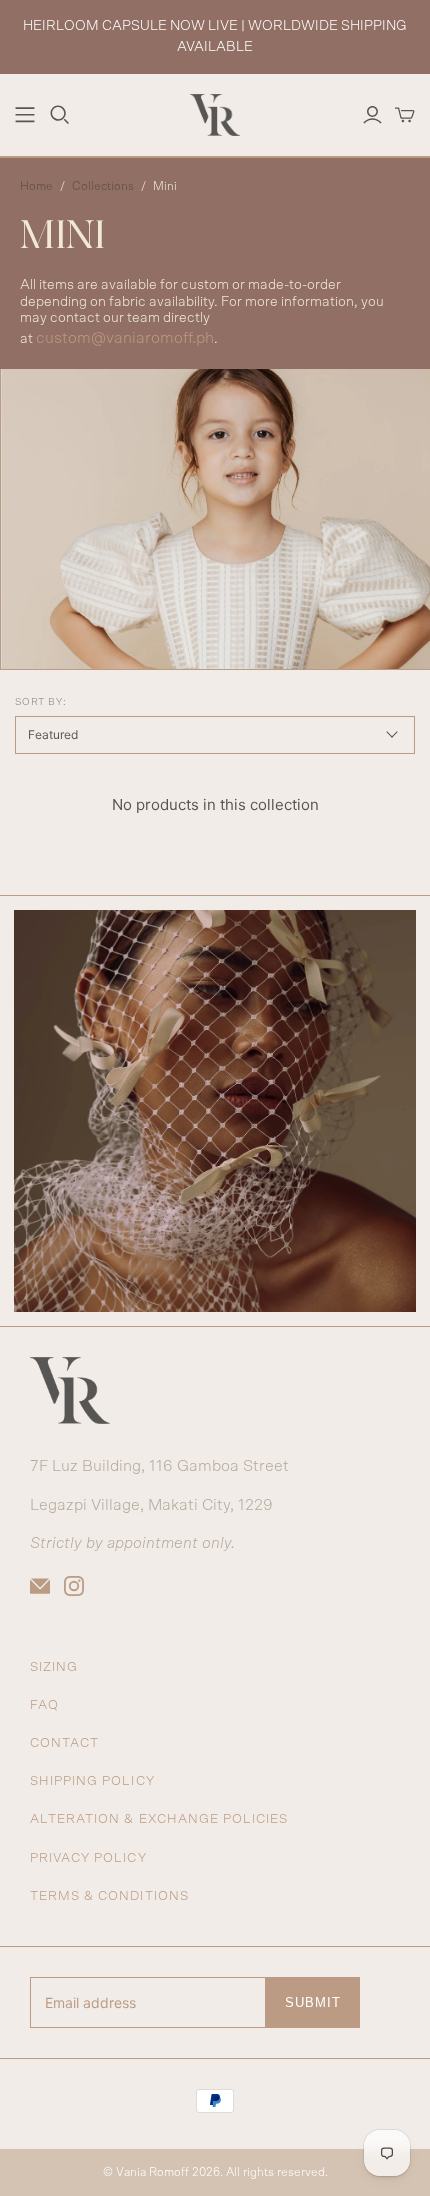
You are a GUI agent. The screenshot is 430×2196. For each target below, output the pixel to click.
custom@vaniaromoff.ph (125, 338)
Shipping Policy (92, 1781)
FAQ (44, 1705)
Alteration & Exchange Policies (159, 1819)
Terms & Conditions (109, 1896)
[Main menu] (25, 115)
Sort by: (40, 702)
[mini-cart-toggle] (405, 115)
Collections (103, 186)
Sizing (54, 1667)
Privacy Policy (88, 1858)
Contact (64, 1743)
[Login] (372, 115)
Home (36, 186)
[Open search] (60, 115)
